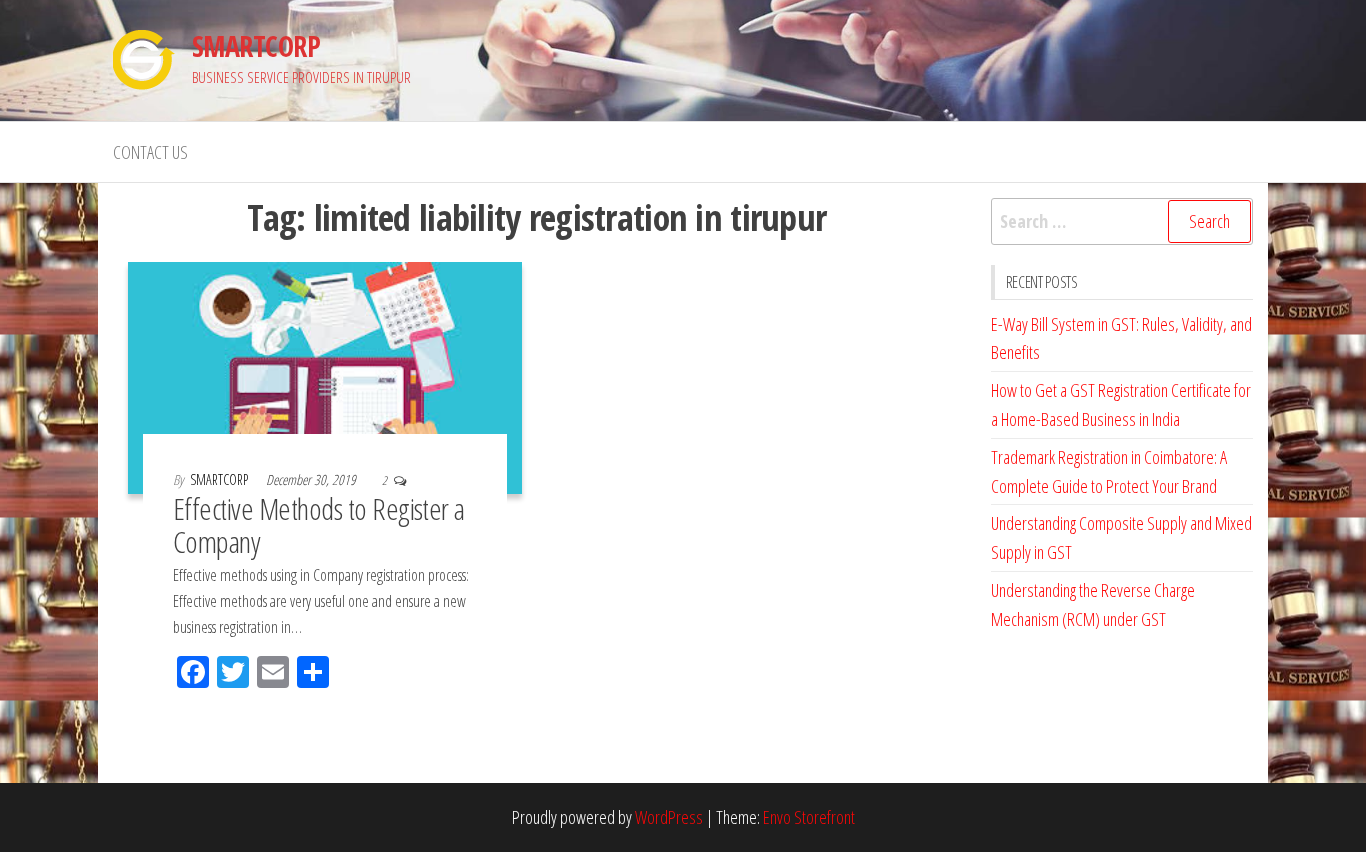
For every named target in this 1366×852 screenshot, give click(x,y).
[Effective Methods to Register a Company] (325, 376)
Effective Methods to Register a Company (319, 525)
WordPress (669, 817)
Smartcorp (220, 479)
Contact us (150, 152)
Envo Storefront (809, 817)
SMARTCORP (256, 46)
